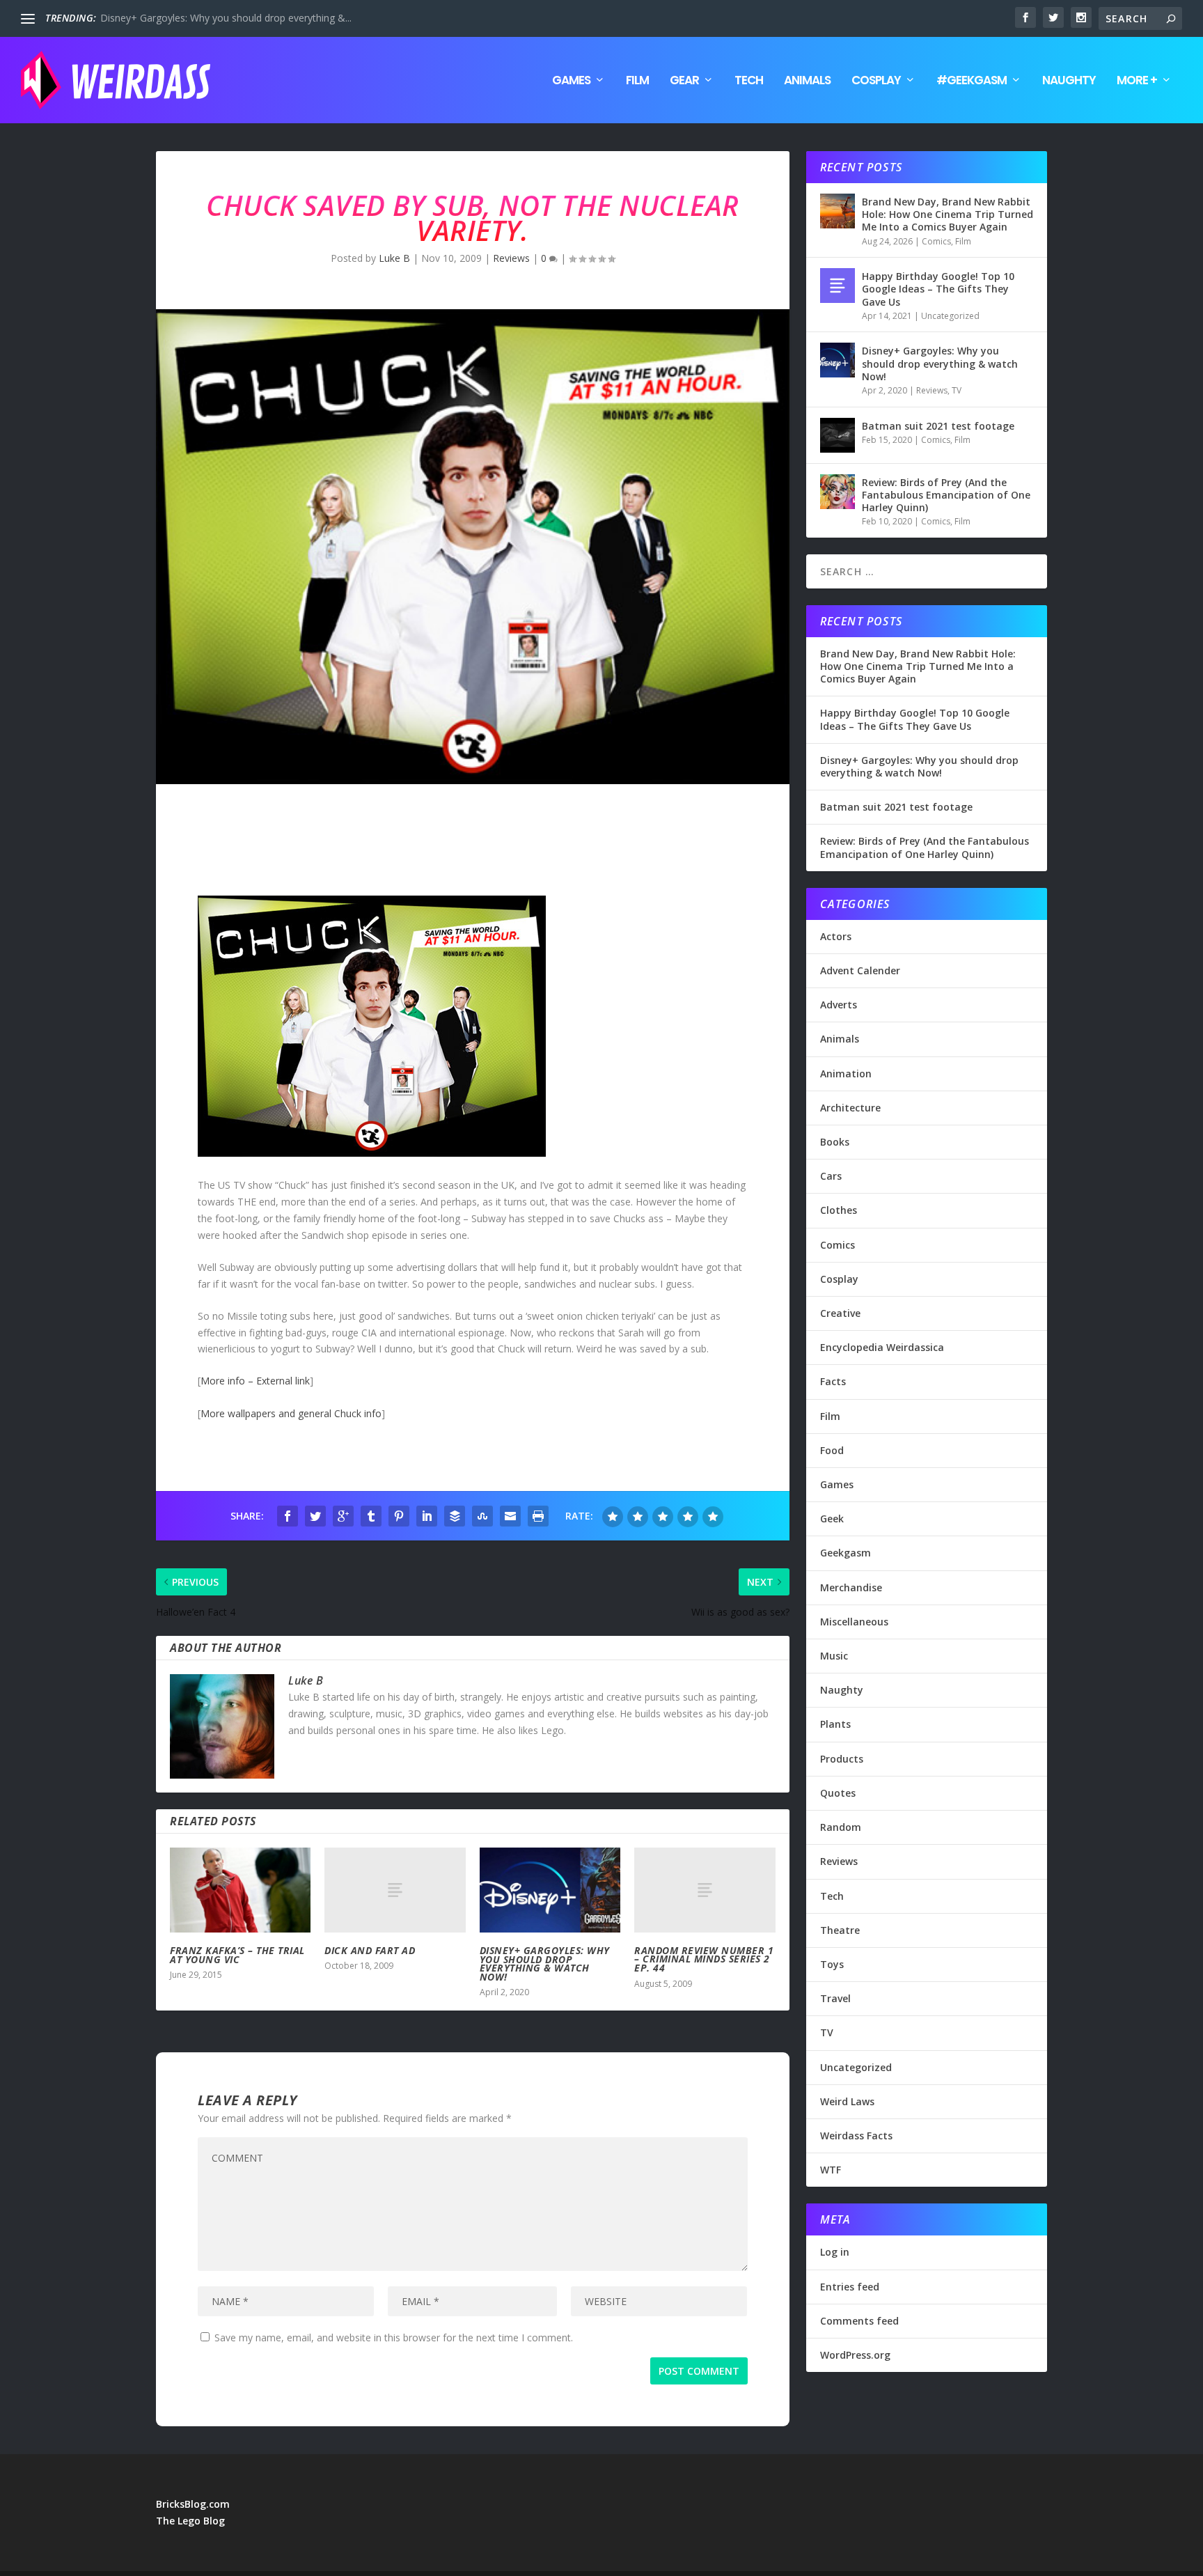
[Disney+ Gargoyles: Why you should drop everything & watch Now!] (550, 1890)
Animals (807, 81)
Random (841, 1827)
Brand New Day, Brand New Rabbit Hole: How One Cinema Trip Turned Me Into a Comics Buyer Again (948, 214)
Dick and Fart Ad (370, 1950)
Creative (840, 1313)
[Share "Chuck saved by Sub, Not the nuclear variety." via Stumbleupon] (482, 1516)
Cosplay (876, 81)
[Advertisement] (409, 843)
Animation (846, 1074)
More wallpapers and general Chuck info (291, 1413)
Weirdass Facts (856, 2136)
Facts (833, 1381)
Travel (835, 1998)
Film (637, 81)
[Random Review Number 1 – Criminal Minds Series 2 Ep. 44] (705, 1890)
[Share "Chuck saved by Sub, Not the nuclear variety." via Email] (510, 1516)
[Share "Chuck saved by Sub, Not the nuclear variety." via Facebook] (288, 1516)
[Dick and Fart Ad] (395, 1890)
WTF (831, 2170)
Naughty (1069, 81)
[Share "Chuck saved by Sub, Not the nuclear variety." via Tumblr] (371, 1516)
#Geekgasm (972, 81)
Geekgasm (846, 1553)
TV (957, 390)
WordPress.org (855, 2355)
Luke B (394, 258)
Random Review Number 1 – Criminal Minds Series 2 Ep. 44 (704, 1959)
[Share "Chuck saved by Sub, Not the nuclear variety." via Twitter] (315, 1516)
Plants (835, 1724)
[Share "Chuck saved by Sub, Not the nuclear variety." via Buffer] (455, 1516)
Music (834, 1656)
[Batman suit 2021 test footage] (838, 435)
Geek (832, 1519)
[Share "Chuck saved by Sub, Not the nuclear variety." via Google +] (343, 1516)
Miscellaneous (854, 1622)
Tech (749, 81)
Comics (936, 241)
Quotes (838, 1793)
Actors (836, 936)
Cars (831, 1176)
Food (832, 1450)
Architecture (850, 1108)
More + (1137, 81)
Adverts (839, 1005)
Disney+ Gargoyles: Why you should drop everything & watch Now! (545, 1964)
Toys (832, 1964)
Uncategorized (950, 316)
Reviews (511, 258)
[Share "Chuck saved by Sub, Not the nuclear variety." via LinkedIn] (427, 1516)
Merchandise (851, 1587)
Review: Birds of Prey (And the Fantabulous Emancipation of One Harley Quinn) (946, 495)
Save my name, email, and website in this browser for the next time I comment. (394, 2337)
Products (842, 1759)
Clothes (839, 1210)
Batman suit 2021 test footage (938, 426)
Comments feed (859, 2321)
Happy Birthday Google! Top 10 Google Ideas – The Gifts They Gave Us (938, 289)
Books (835, 1142)
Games (571, 81)
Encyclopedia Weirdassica (882, 1347)
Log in (835, 2252)
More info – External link (255, 1381)
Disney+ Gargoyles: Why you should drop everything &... (226, 18)
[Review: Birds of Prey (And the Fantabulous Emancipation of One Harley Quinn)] (838, 492)
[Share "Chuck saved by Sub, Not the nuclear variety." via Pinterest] (399, 1516)
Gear (684, 81)
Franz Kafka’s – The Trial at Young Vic (237, 1955)
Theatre (840, 1930)
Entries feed (850, 2287)
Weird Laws (847, 2101)
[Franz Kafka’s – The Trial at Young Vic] (240, 1890)
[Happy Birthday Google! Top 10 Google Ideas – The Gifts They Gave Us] (838, 286)
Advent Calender (860, 970)
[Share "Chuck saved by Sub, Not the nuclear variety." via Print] (538, 1516)
